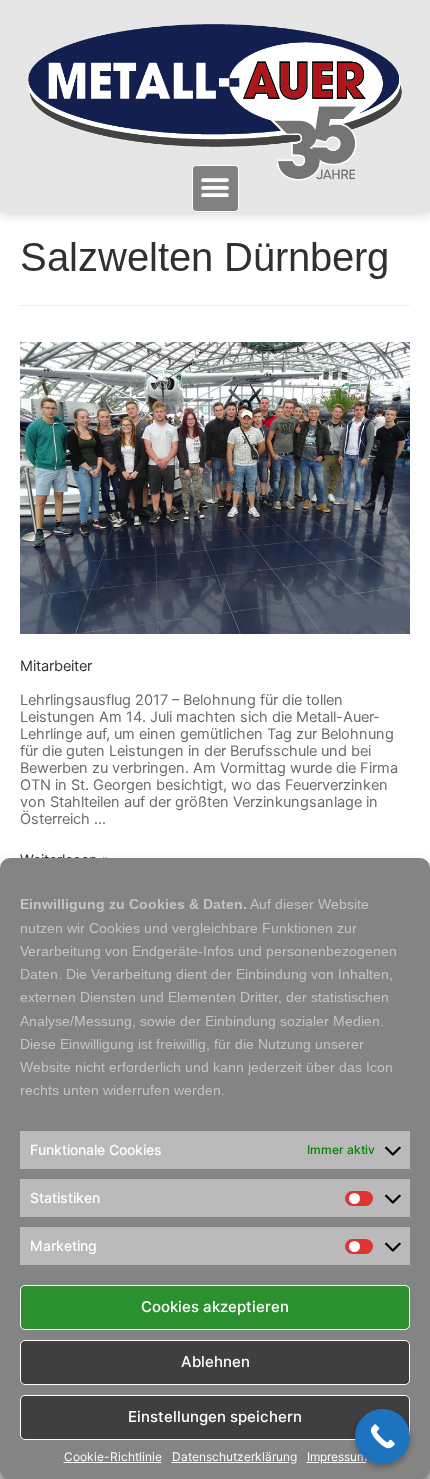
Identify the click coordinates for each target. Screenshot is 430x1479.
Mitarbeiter (56, 666)
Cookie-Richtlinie (113, 1457)
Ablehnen (215, 1361)
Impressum (337, 1457)
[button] (215, 188)
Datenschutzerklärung (234, 1457)
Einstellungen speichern (215, 1416)
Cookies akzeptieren (215, 1306)
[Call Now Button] (382, 1436)
